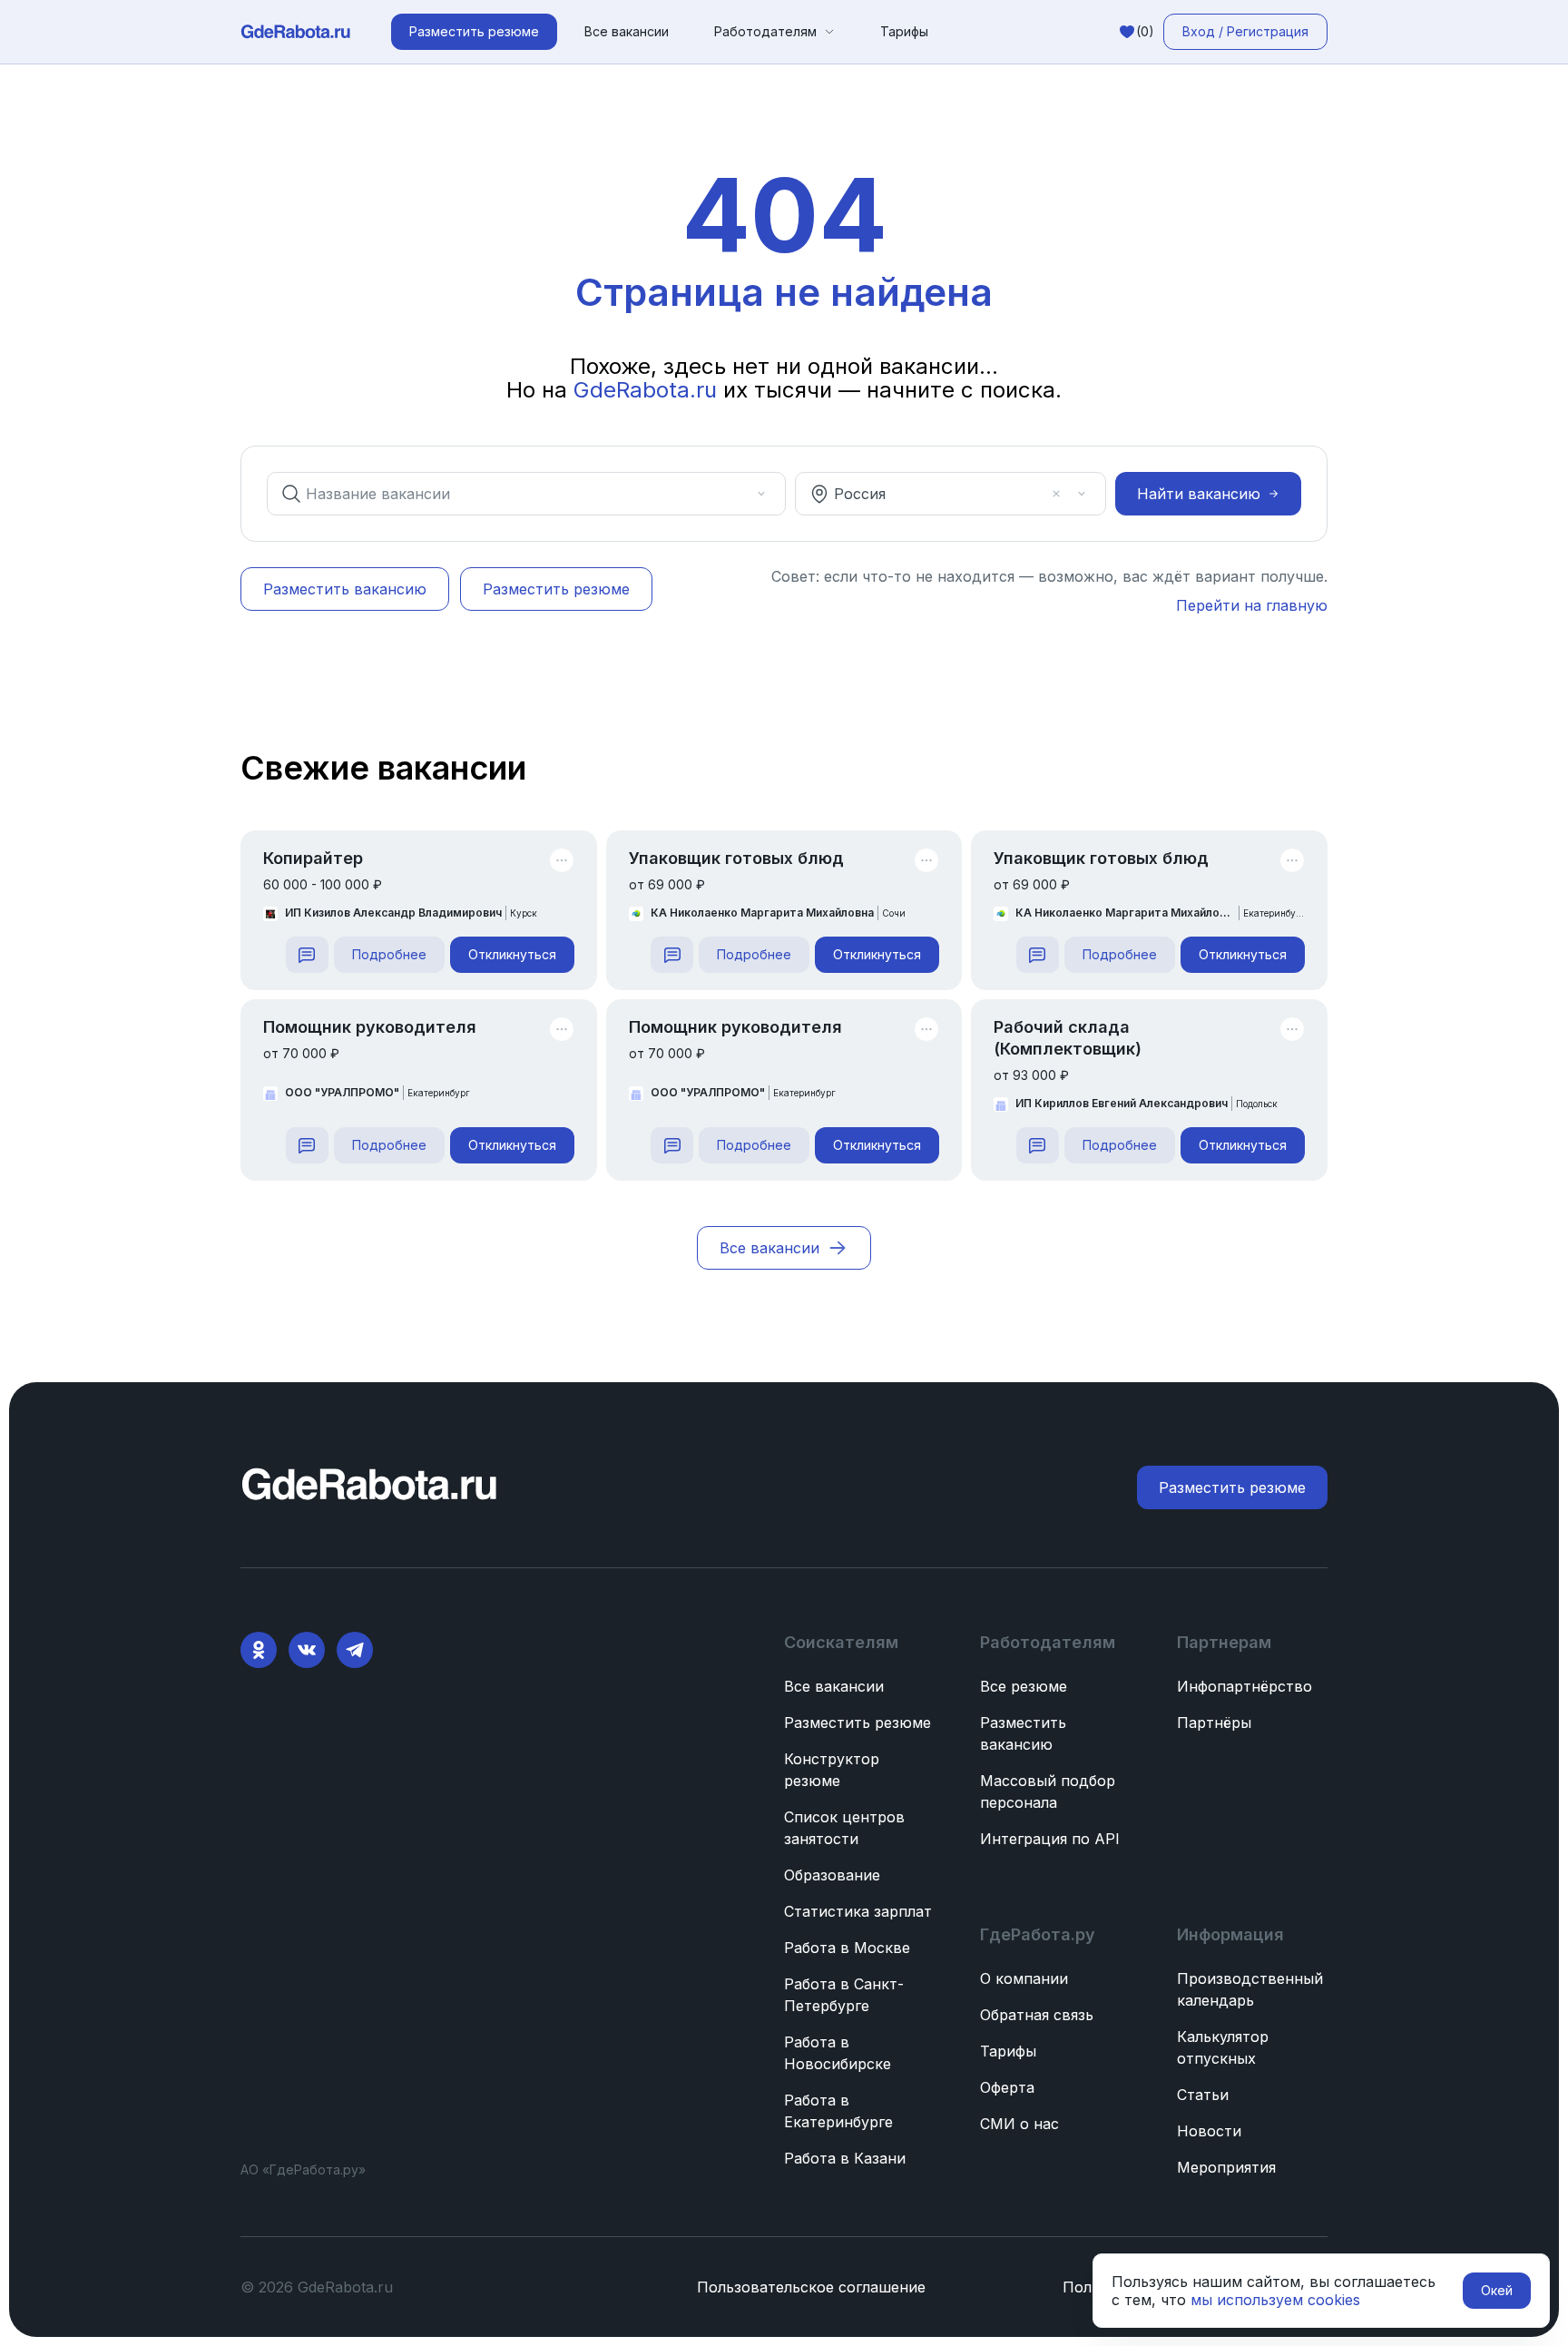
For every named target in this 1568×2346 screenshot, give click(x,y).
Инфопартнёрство (1245, 1686)
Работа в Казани (845, 2158)
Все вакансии (627, 31)
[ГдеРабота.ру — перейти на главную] (296, 32)
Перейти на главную (1252, 605)
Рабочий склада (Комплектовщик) (1068, 1038)
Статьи (1203, 2095)
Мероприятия (1226, 2167)
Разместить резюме (857, 1723)
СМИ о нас (1019, 2124)
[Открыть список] (761, 494)
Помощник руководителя (370, 1027)
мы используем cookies (1275, 2300)
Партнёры (1214, 1723)
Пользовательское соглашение (811, 2287)
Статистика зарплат (858, 1911)
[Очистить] (736, 494)
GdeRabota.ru (645, 390)
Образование (832, 1875)
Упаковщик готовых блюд (736, 858)
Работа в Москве (847, 1948)
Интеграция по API (1050, 1839)
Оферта (1007, 2087)
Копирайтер (313, 858)
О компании (1024, 1978)
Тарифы (904, 31)
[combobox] (514, 494)
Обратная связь (1037, 2015)
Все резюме (1024, 1686)
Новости (1209, 2131)
